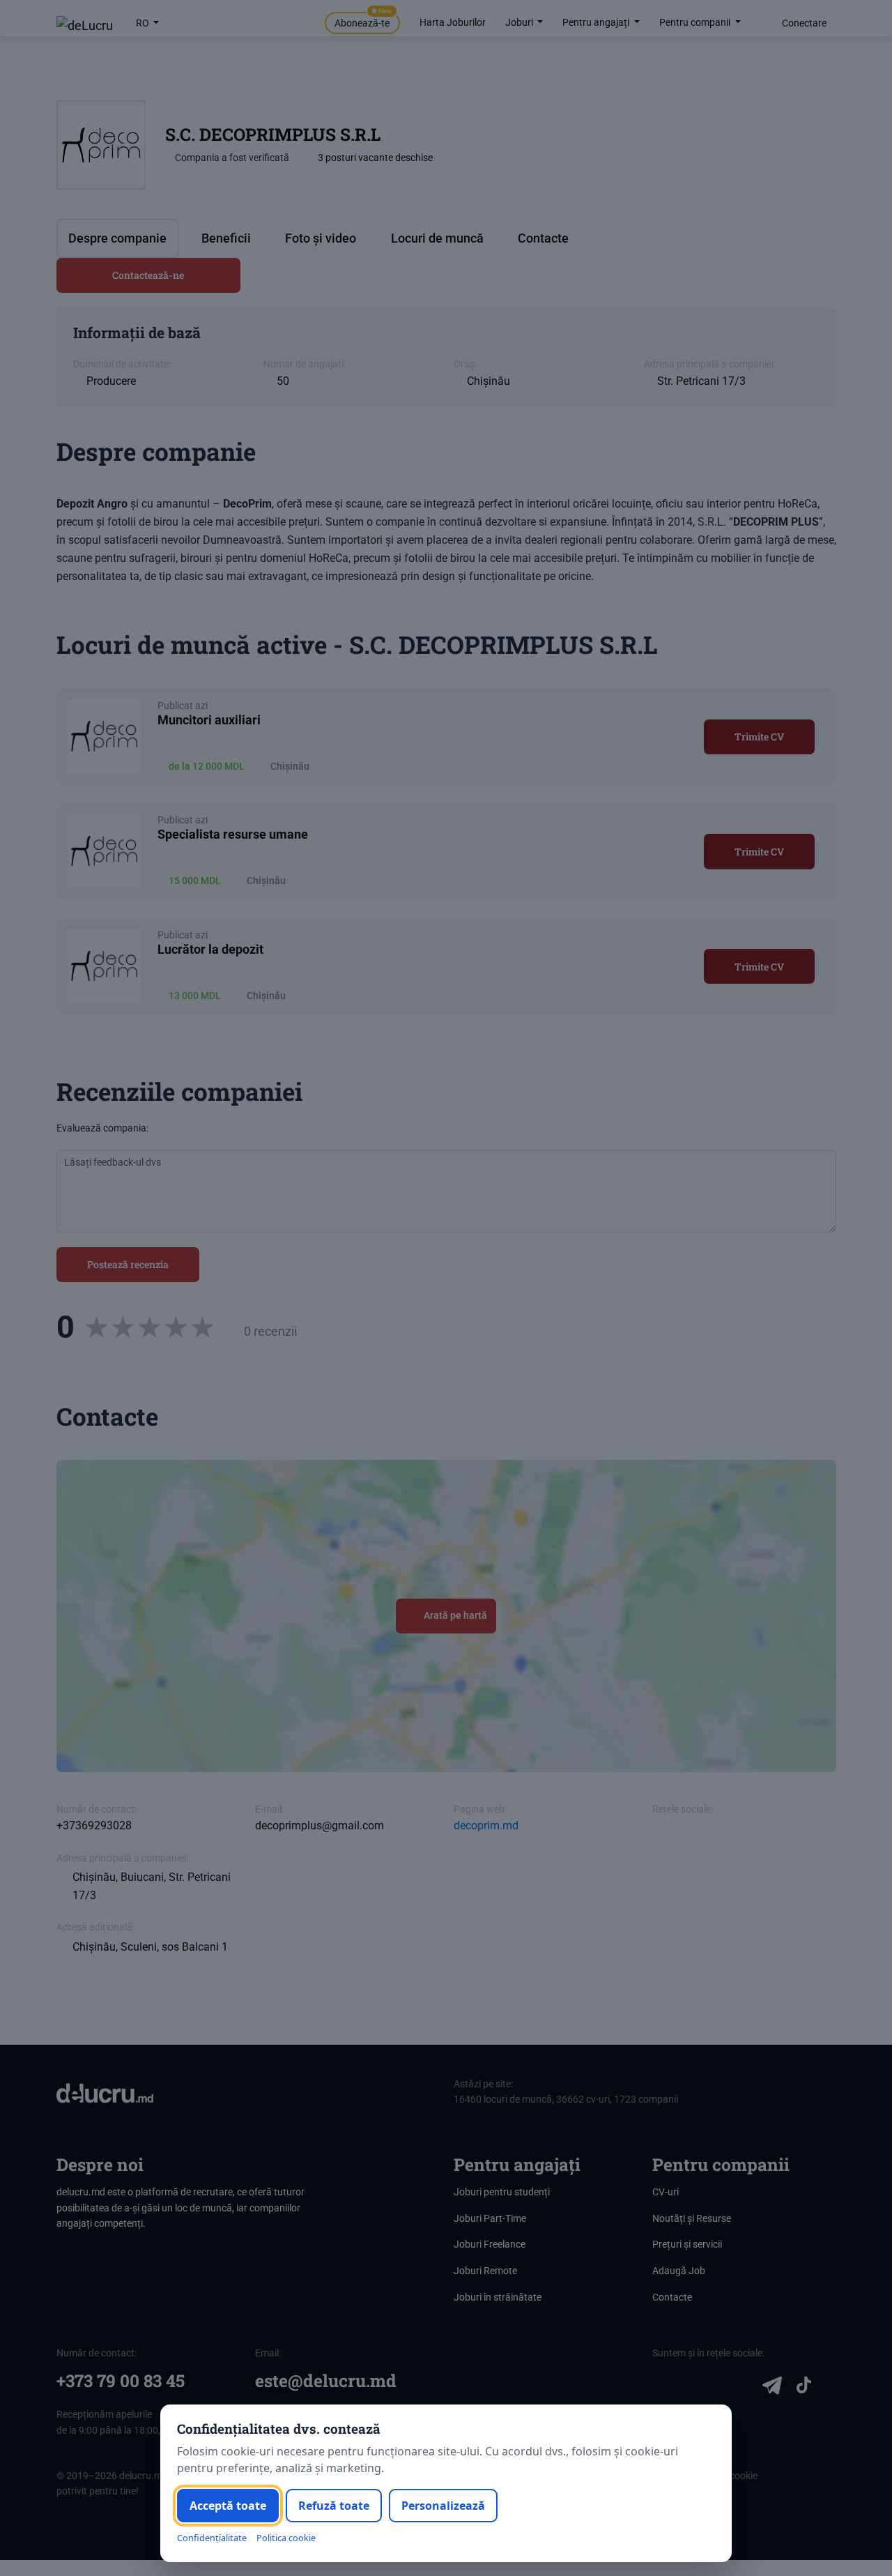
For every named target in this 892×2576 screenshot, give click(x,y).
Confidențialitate (212, 2538)
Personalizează (443, 2506)
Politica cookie (286, 2538)
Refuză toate (334, 2506)
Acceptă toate (228, 2506)
